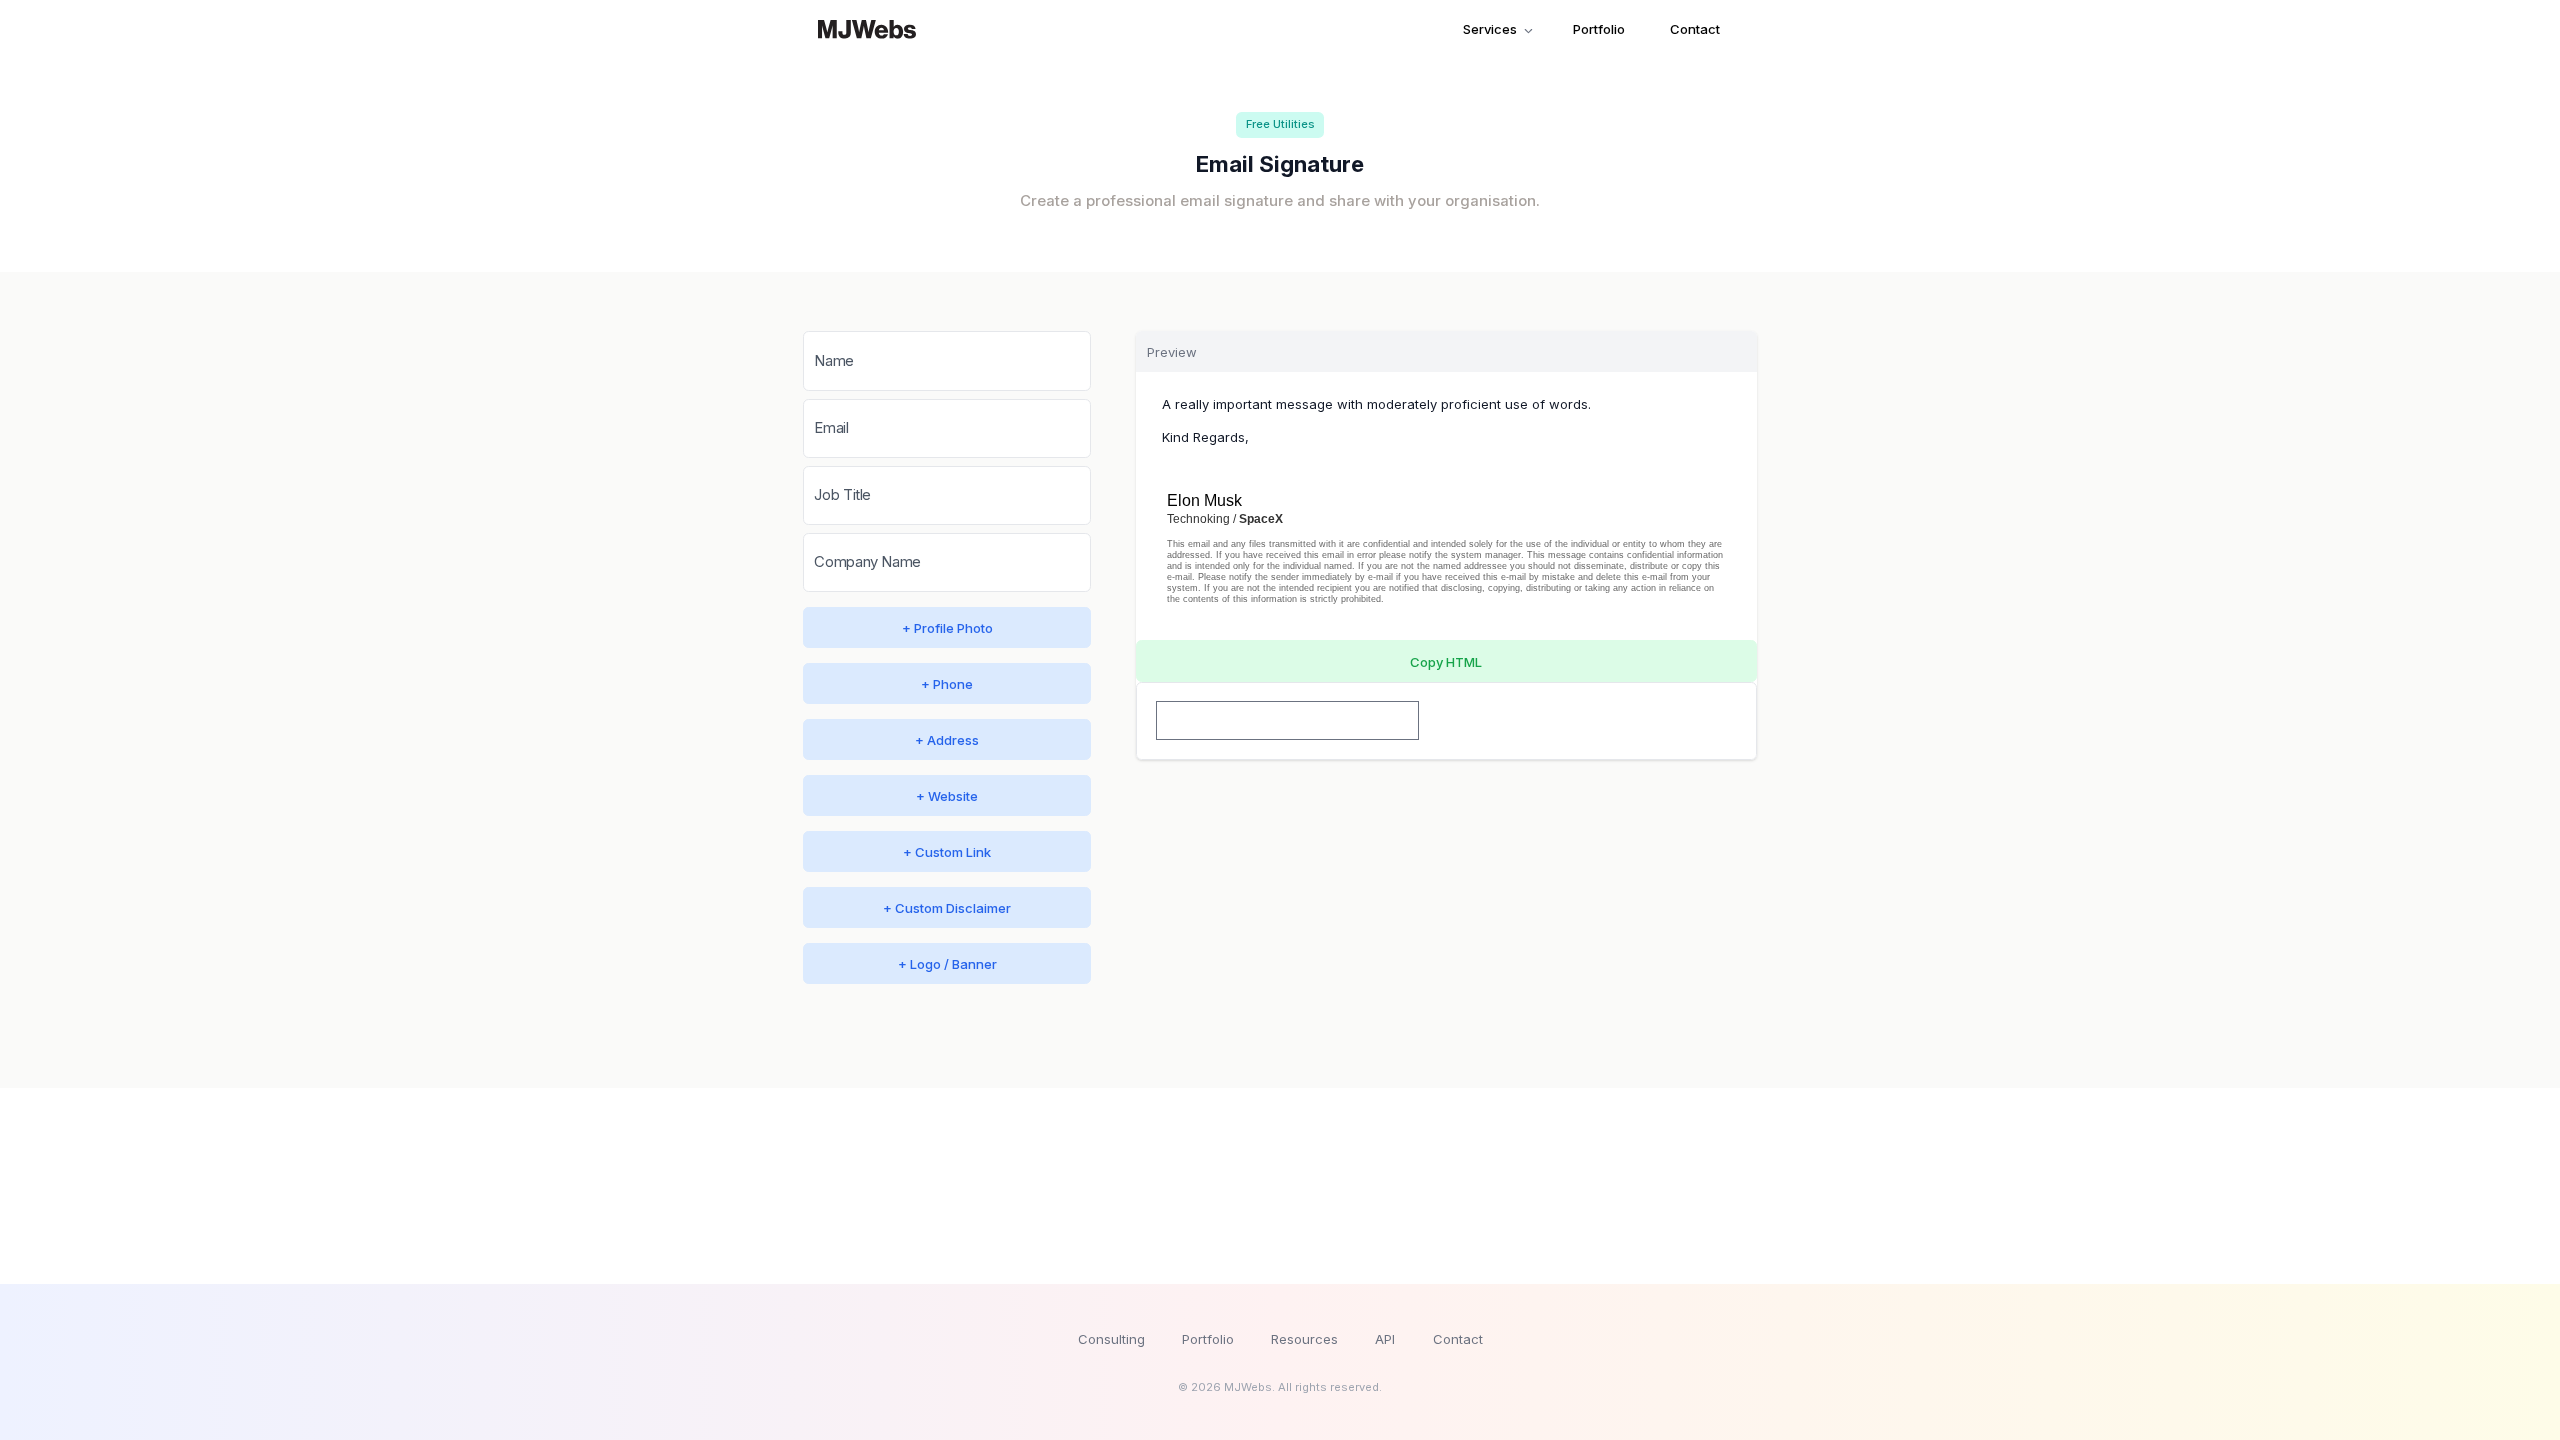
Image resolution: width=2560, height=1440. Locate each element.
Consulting (1111, 1339)
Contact (1695, 29)
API (1385, 1339)
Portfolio (1599, 29)
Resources (1304, 1339)
